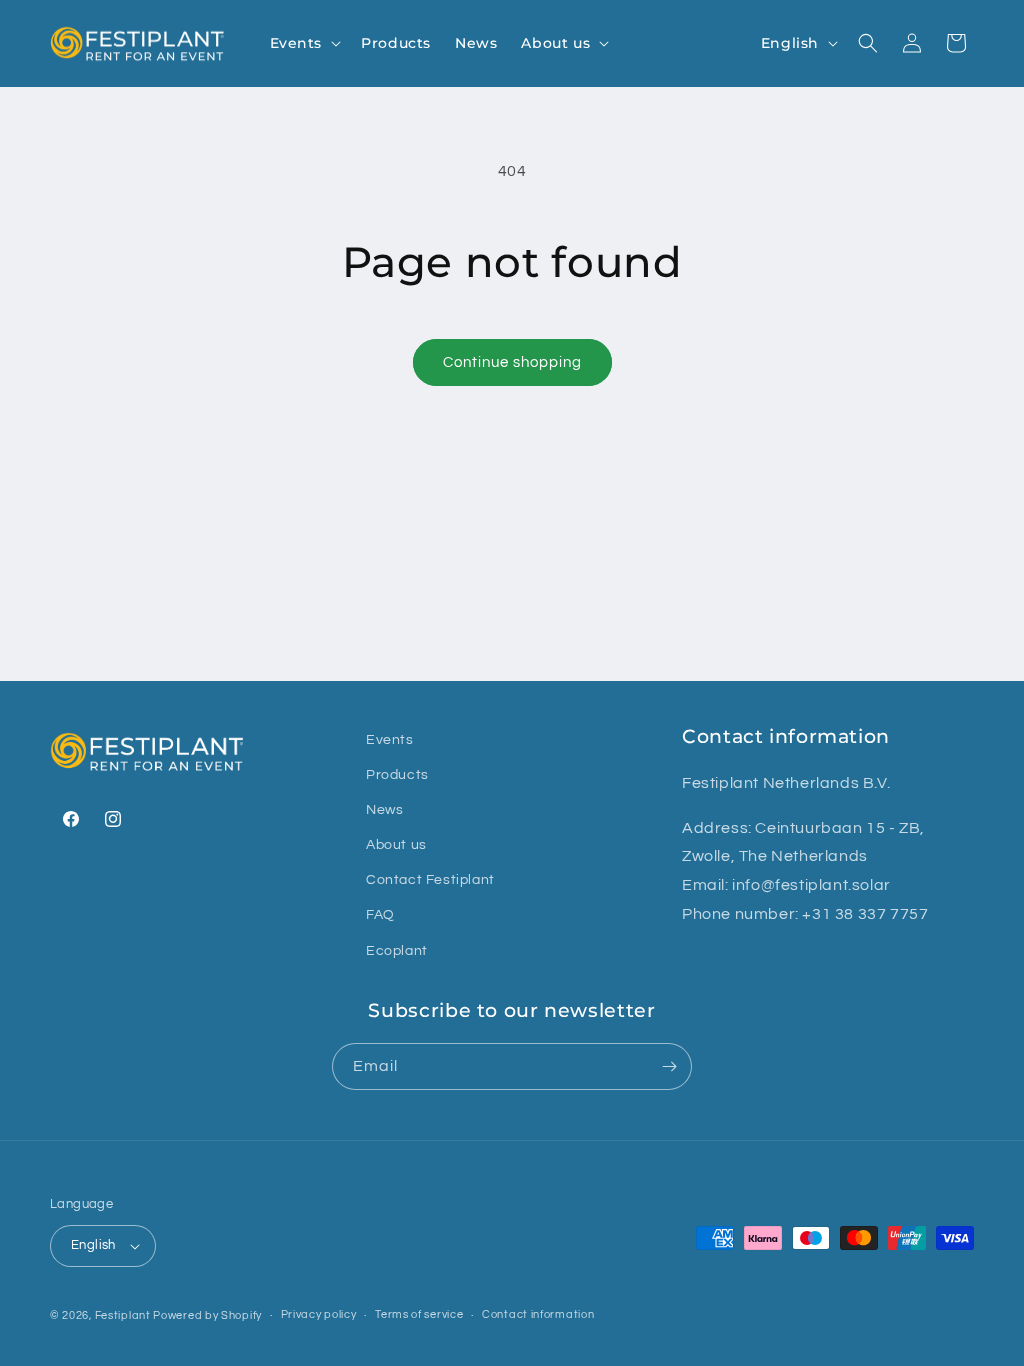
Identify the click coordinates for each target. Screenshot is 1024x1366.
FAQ (380, 915)
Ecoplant (397, 951)
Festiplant (124, 1315)
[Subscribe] (669, 1066)
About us (396, 845)
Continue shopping (512, 362)
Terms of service (419, 1314)
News (384, 810)
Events (390, 740)
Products (397, 775)
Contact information (538, 1314)
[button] (304, 43)
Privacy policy (319, 1314)
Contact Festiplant (430, 880)
